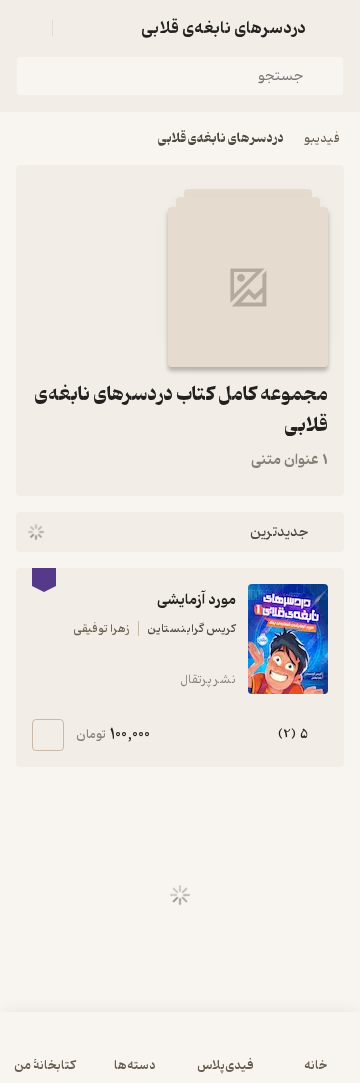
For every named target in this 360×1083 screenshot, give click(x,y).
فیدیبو (322, 138)
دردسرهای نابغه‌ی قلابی (221, 138)
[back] (332, 28)
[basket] (77, 28)
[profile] (28, 28)
